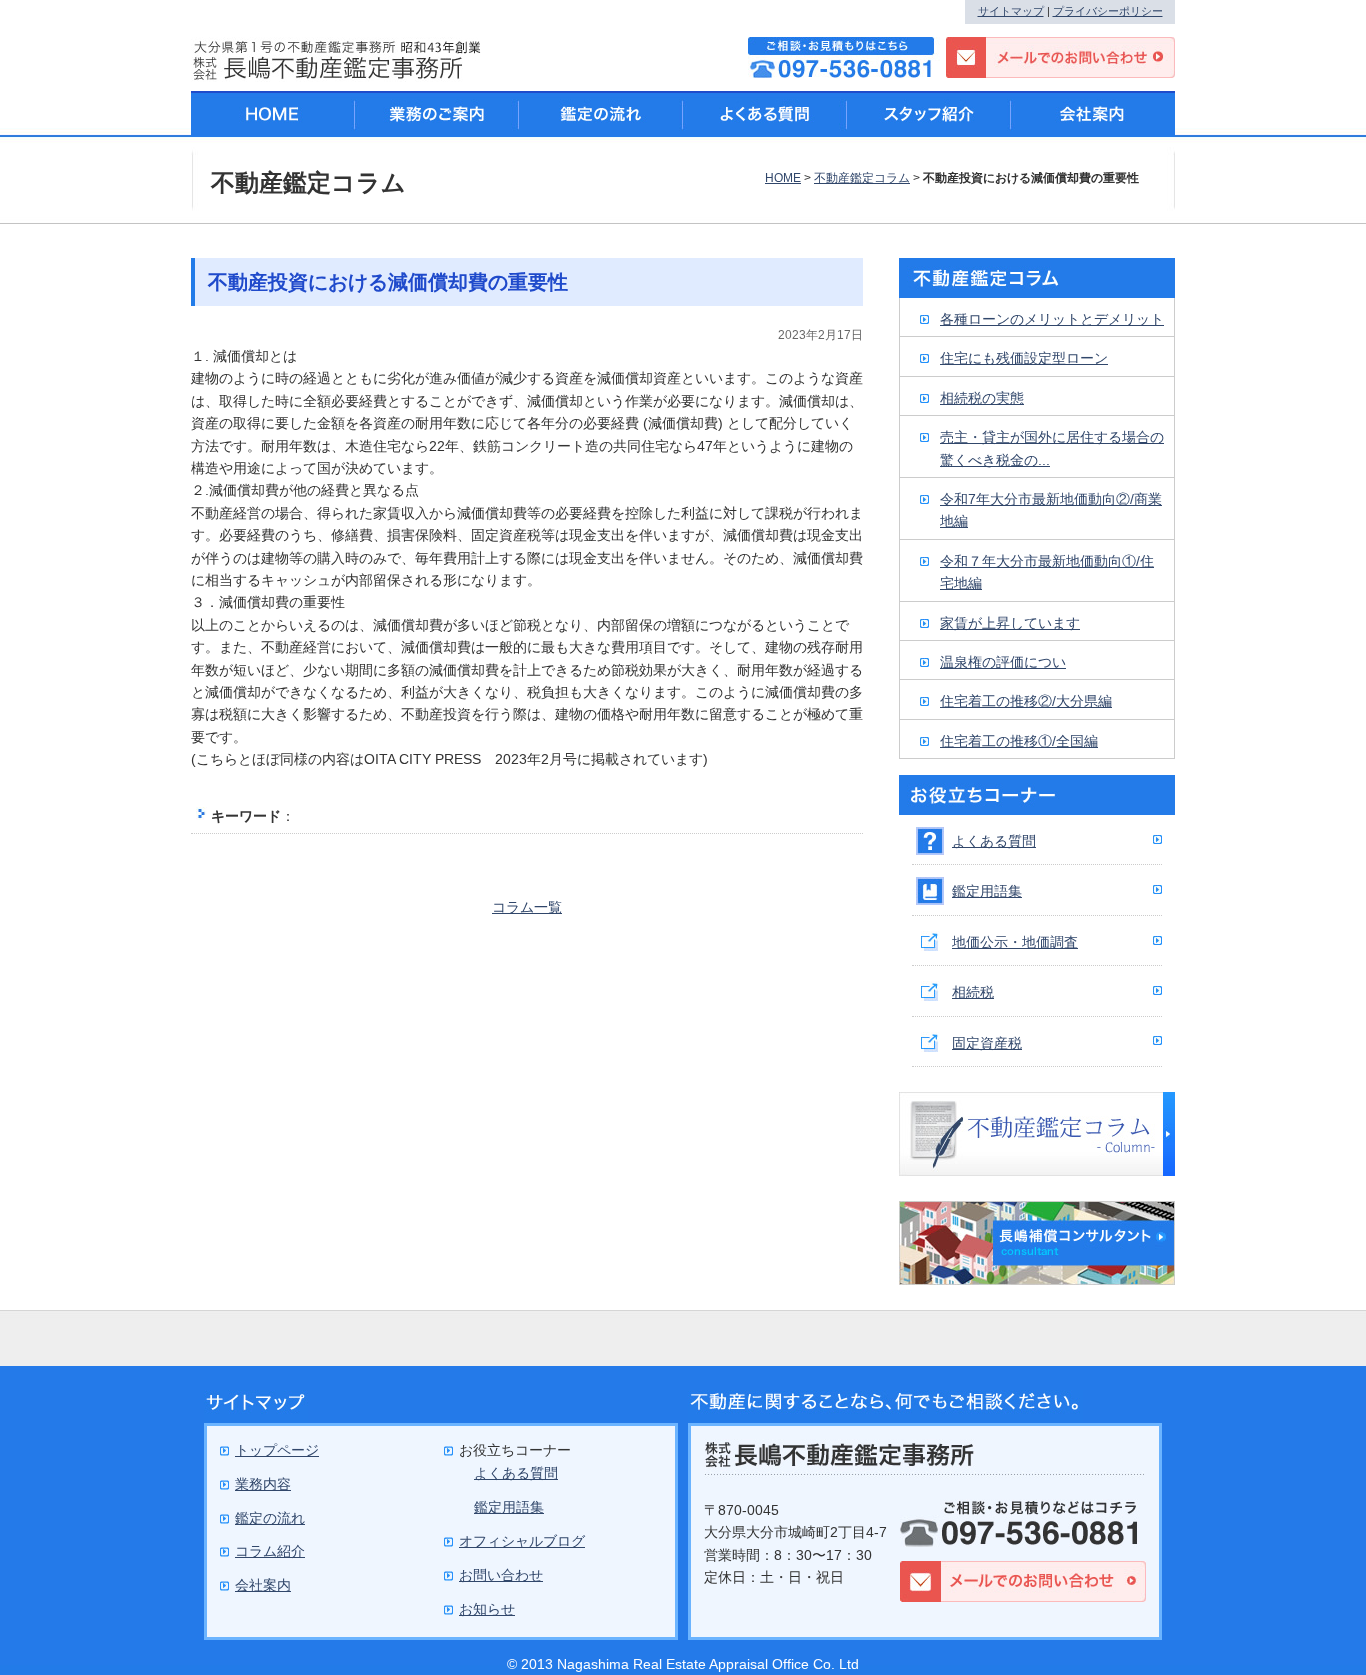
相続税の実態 (982, 398)
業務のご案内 (437, 114)
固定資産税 (987, 1043)
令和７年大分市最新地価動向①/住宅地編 (1047, 572)
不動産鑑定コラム (862, 178)
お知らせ (487, 1609)
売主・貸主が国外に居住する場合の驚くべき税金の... (1052, 448)
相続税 (973, 992)
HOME (783, 178)
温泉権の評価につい (1003, 662)
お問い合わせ (501, 1575)
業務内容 (263, 1484)
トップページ (277, 1450)
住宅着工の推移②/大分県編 (1026, 701)
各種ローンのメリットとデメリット (1052, 319)
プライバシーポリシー (1108, 11)
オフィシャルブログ (522, 1541)
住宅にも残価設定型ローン (1024, 358)
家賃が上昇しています (1010, 623)
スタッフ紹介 (929, 114)
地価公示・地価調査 (1015, 942)
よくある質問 (994, 841)
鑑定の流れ (601, 114)
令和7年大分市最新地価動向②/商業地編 (1051, 510)
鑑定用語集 (987, 891)
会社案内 (1093, 114)
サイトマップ (1011, 11)
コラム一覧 (527, 907)
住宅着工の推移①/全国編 (1019, 741)
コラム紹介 (270, 1551)
